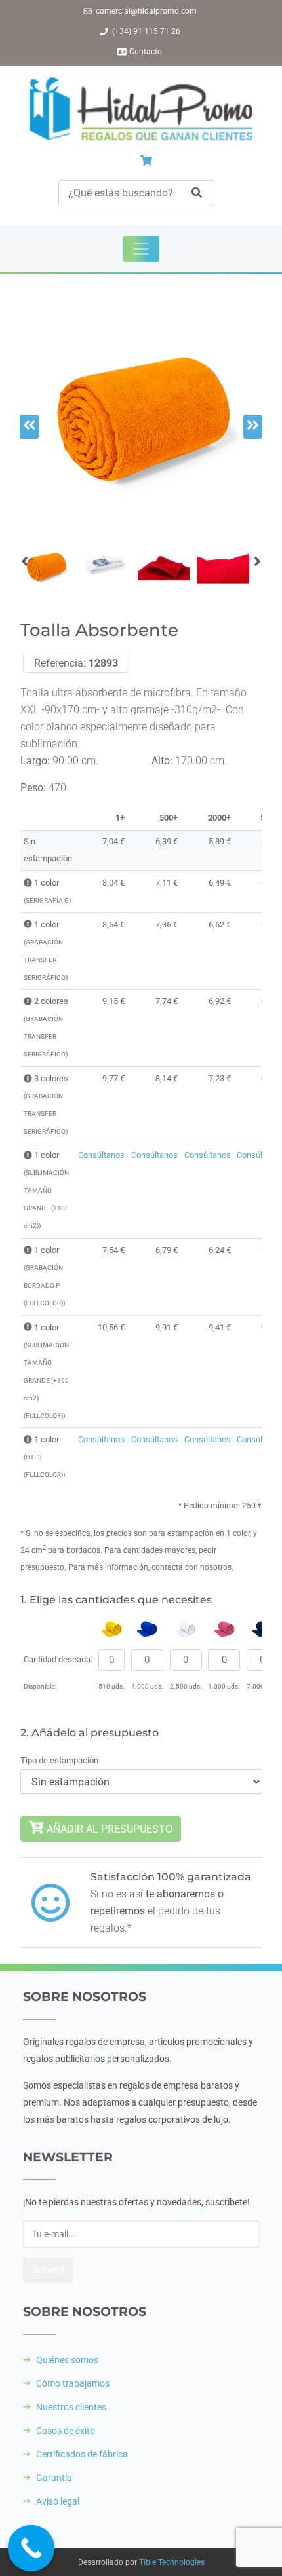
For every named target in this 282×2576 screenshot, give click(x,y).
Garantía (54, 2478)
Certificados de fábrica (82, 2454)
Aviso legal (58, 2501)
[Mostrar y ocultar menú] (141, 249)
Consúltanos (101, 1155)
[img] (28, 883)
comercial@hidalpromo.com (146, 11)
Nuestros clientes (71, 2407)
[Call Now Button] (31, 2548)
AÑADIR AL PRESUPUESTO (108, 1829)
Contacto (146, 52)
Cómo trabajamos (73, 2383)
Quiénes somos (67, 2360)
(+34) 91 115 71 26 (146, 31)
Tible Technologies (172, 2562)
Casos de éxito (66, 2431)
